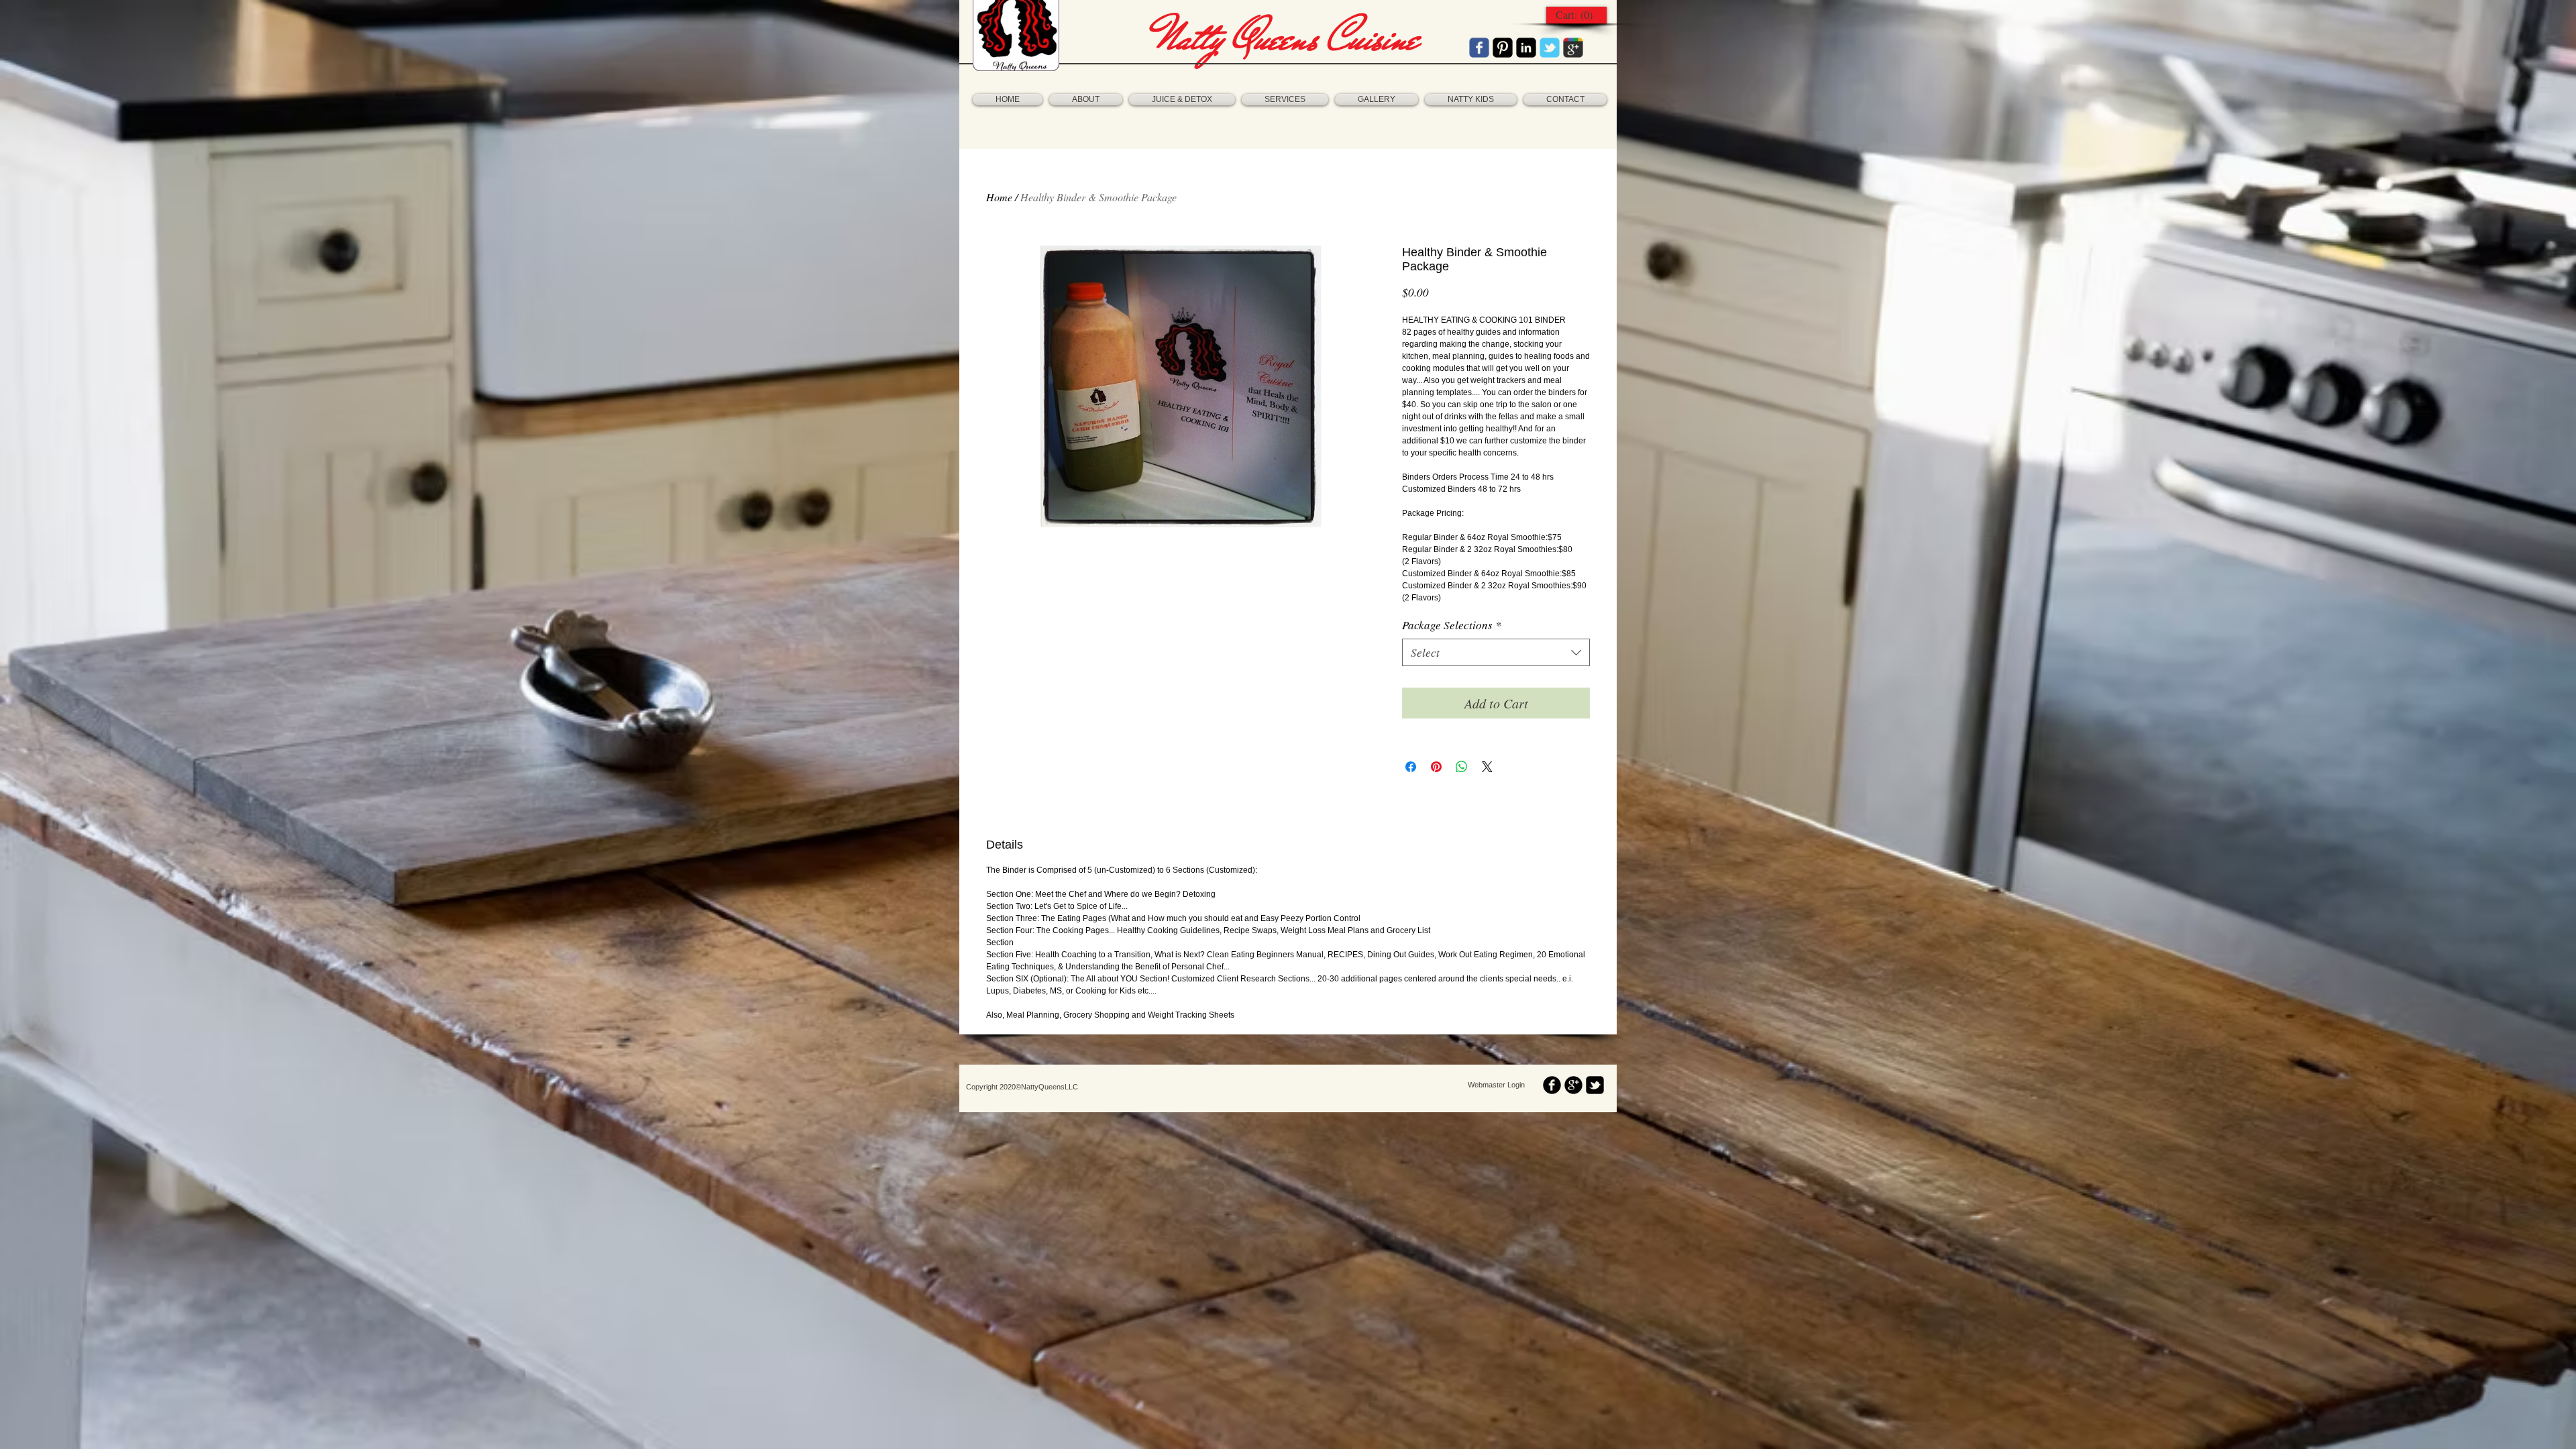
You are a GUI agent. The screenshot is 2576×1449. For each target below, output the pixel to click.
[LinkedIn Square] (1526, 48)
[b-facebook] (1552, 1085)
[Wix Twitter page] (1550, 48)
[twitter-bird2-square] (1595, 1085)
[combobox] (1496, 653)
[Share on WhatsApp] (1462, 767)
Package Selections (1452, 625)
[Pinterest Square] (1503, 48)
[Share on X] (1487, 767)
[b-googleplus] (1573, 1085)
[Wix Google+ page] (1573, 48)
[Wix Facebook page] (1479, 48)
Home (999, 197)
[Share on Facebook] (1411, 767)
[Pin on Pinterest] (1436, 767)
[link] (1576, 15)
